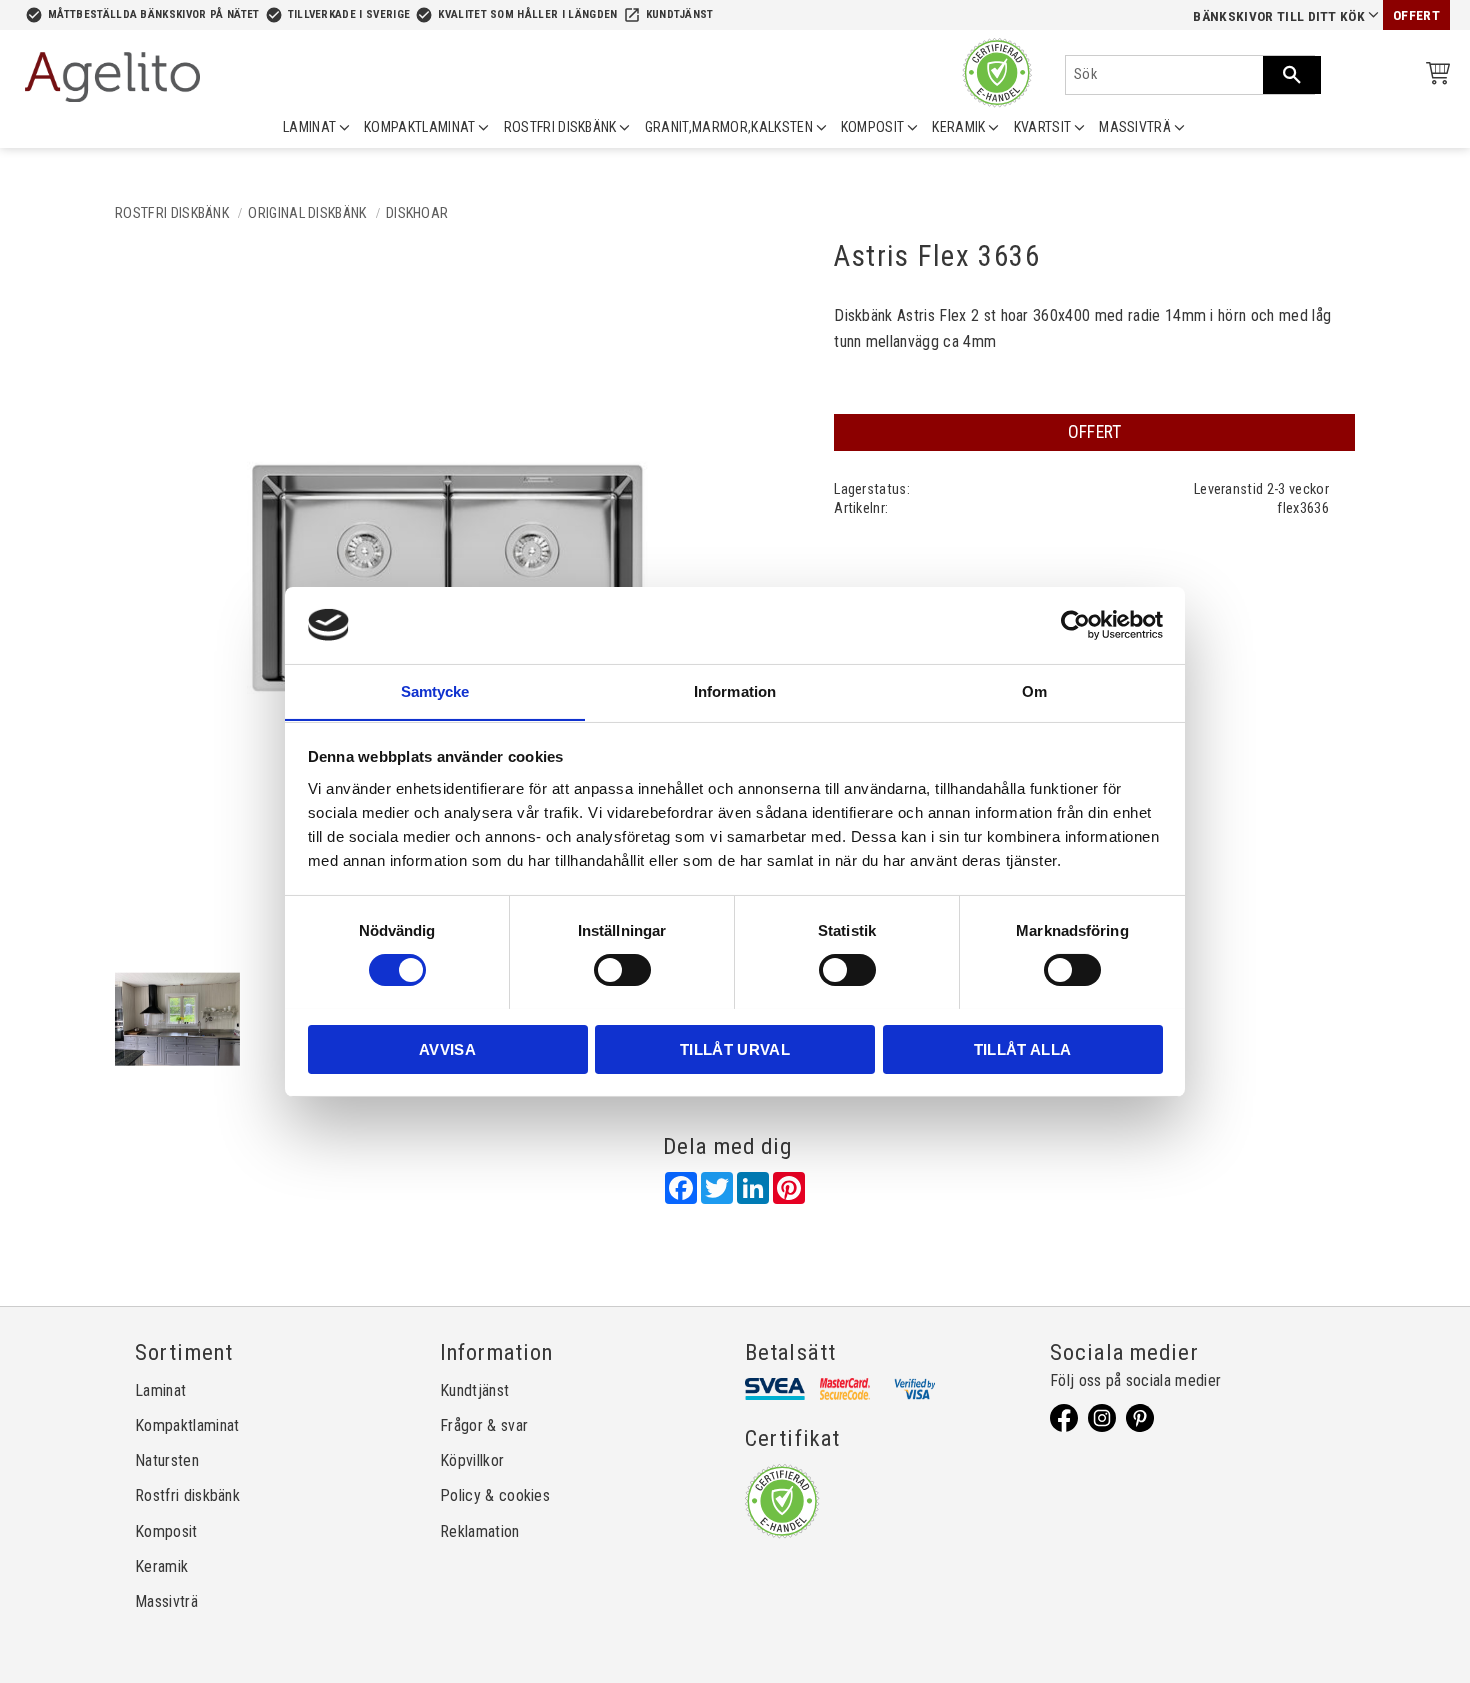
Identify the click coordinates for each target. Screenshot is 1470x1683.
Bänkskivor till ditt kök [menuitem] (1279, 16)
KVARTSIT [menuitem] (1043, 127)
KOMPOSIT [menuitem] (873, 127)
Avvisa (447, 1048)
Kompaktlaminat (187, 1425)
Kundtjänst (680, 14)
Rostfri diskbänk (187, 1495)
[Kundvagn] (1434, 76)
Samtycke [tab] (435, 690)
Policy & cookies (495, 1495)
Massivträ (166, 1601)
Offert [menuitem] (1416, 15)
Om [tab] (1034, 690)
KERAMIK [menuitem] (958, 127)
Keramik (161, 1566)
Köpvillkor (472, 1460)
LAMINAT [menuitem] (309, 127)
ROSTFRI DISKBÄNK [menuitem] (560, 127)
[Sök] (1292, 75)
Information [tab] (735, 690)
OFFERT (1095, 432)
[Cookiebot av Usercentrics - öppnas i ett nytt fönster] (1075, 625)
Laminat (160, 1390)
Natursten (167, 1460)
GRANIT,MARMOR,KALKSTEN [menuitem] (729, 127)
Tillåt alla (1023, 1048)
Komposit (166, 1531)
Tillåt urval (735, 1048)
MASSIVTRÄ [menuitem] (1135, 127)
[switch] (622, 970)
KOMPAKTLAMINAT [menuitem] (419, 127)
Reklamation (480, 1531)
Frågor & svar (484, 1425)
